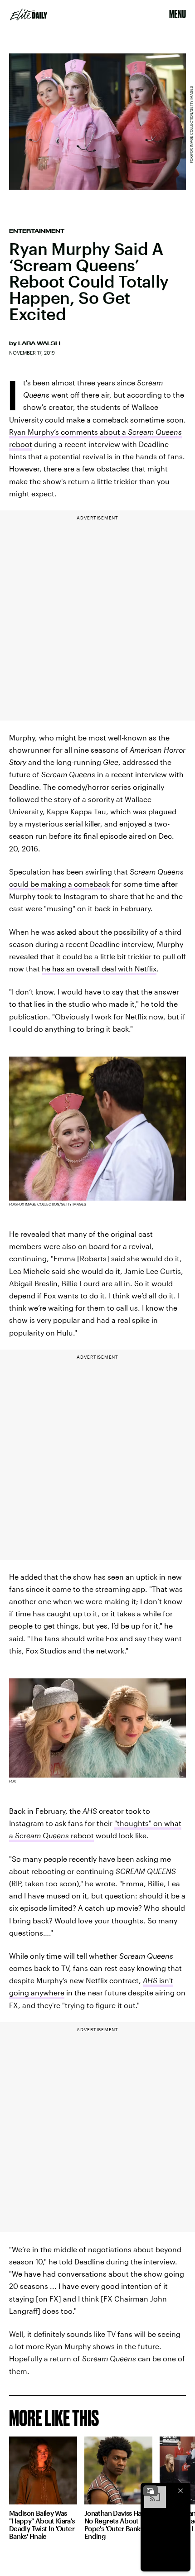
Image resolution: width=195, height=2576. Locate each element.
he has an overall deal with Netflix (99, 968)
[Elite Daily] (29, 14)
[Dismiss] (180, 2491)
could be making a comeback (59, 884)
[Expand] (151, 2491)
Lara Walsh (39, 343)
